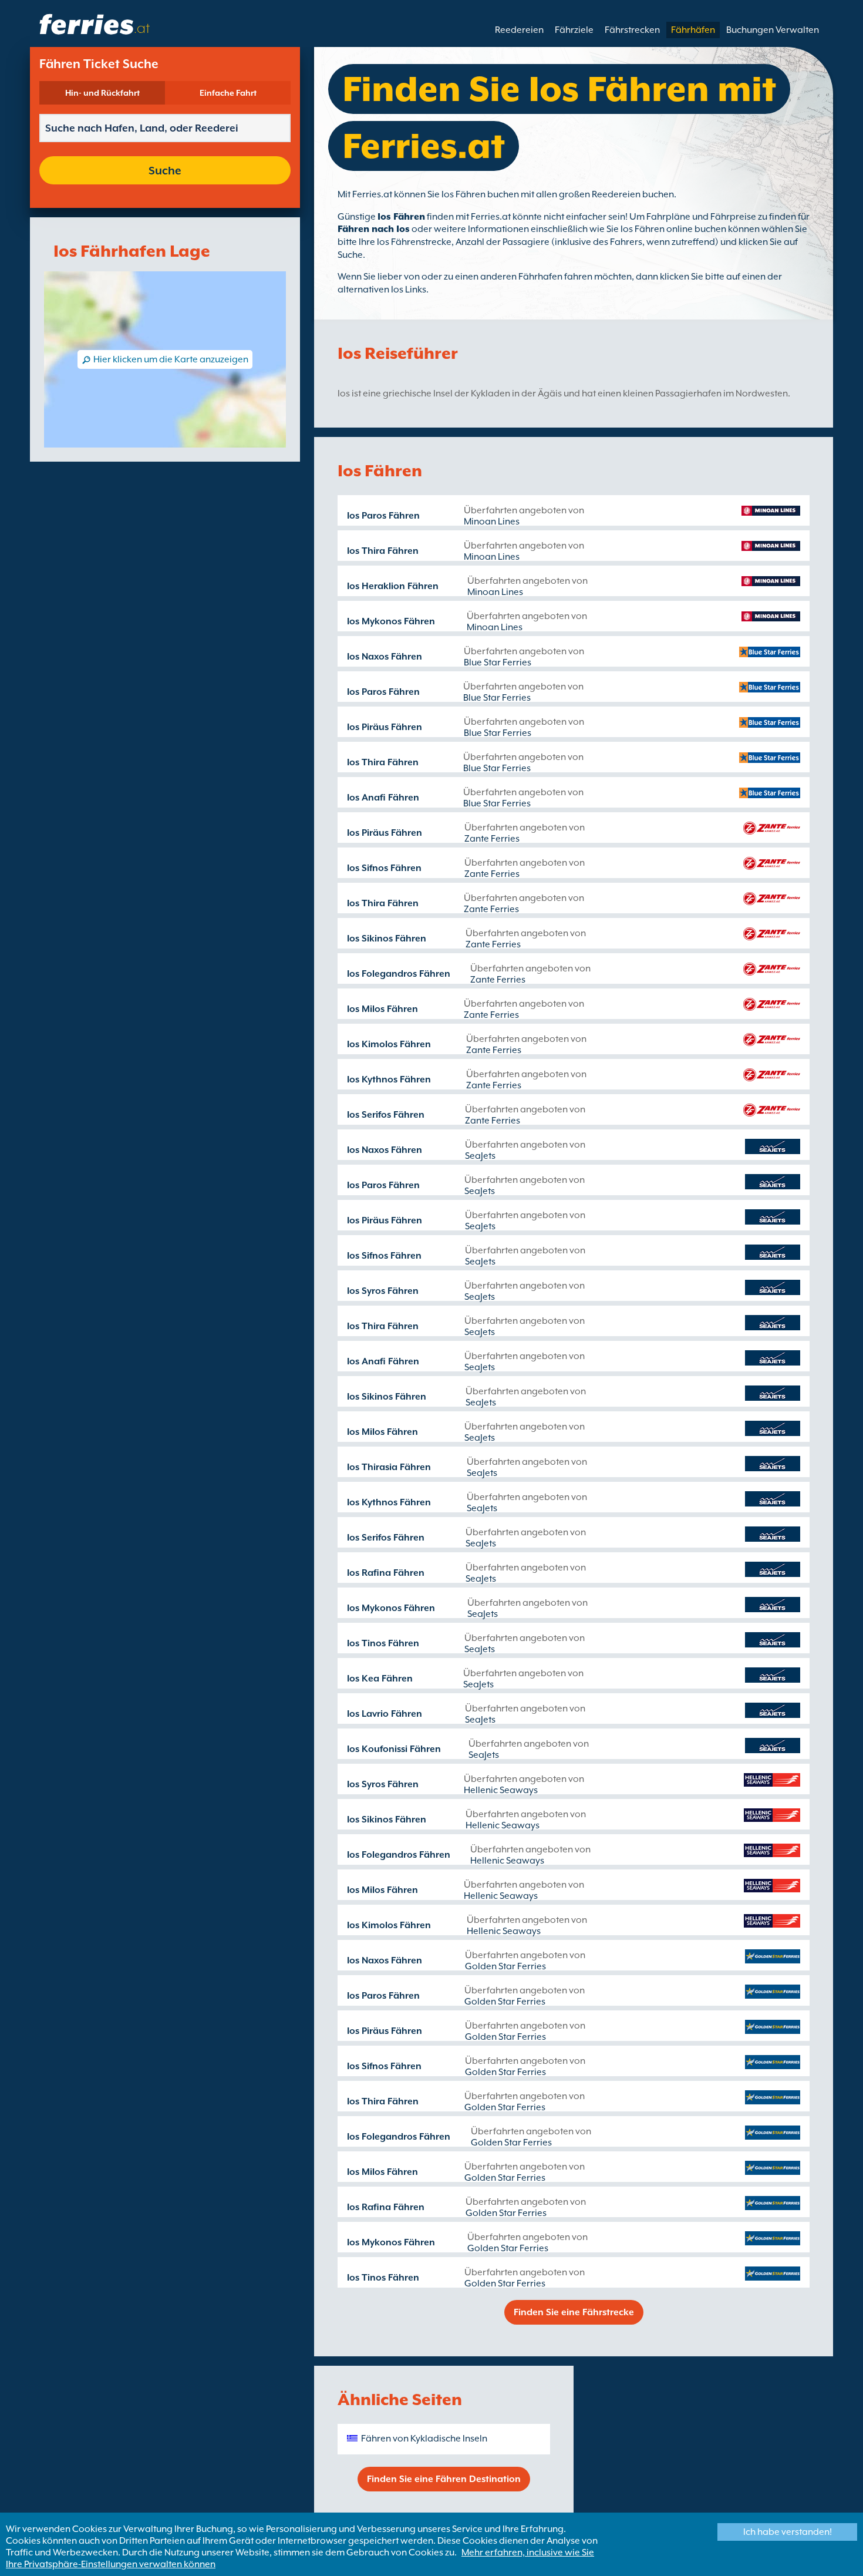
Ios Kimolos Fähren (389, 1044)
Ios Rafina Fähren (386, 1573)
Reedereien (519, 30)
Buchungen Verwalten (773, 30)
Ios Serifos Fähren (386, 1115)
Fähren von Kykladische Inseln (424, 2439)
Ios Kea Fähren (380, 1679)
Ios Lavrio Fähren (385, 1714)
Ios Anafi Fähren (383, 798)
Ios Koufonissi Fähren (394, 1749)
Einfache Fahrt (228, 93)
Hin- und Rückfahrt (102, 93)
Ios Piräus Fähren (385, 727)
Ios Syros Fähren (383, 1291)
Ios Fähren (401, 217)
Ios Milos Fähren (382, 1009)
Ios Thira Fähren (383, 551)
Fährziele (574, 30)
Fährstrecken (632, 30)
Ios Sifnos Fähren (384, 868)
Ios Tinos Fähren (383, 1643)
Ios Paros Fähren (383, 516)
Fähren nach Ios (374, 229)
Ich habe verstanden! (788, 2532)
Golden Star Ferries (505, 1966)
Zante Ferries (492, 839)
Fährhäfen (693, 30)
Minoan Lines (492, 522)
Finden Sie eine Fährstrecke (574, 2312)
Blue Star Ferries (498, 663)
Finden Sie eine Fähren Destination (444, 2479)
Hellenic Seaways (501, 1790)
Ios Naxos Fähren (385, 657)
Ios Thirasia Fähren (389, 1467)
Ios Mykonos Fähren (391, 621)
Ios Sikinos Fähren (387, 939)
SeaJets (480, 1156)
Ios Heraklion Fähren (393, 586)
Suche (165, 170)
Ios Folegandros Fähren (399, 974)
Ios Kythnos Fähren (389, 1080)
